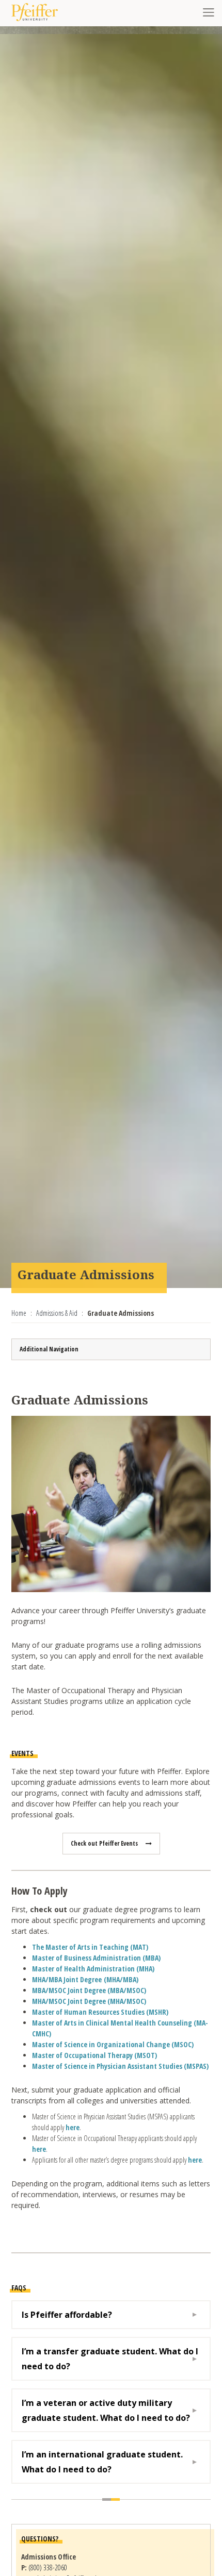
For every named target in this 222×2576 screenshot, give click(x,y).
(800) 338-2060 (48, 2567)
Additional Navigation (49, 1349)
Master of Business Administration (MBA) (96, 1958)
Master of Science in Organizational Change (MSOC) (113, 2044)
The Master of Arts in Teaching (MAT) (90, 1947)
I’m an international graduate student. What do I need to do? (102, 2462)
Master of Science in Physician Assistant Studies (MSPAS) (120, 2066)
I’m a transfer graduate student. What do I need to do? (110, 2358)
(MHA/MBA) (85, 1979)
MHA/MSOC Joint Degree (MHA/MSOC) (89, 2001)
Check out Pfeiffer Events (104, 1843)
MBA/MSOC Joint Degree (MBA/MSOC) (89, 1990)
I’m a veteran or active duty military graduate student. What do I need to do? (106, 2410)
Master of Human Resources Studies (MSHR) (100, 2012)
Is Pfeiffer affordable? (67, 2315)
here (73, 2127)
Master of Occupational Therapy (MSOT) (94, 2055)
